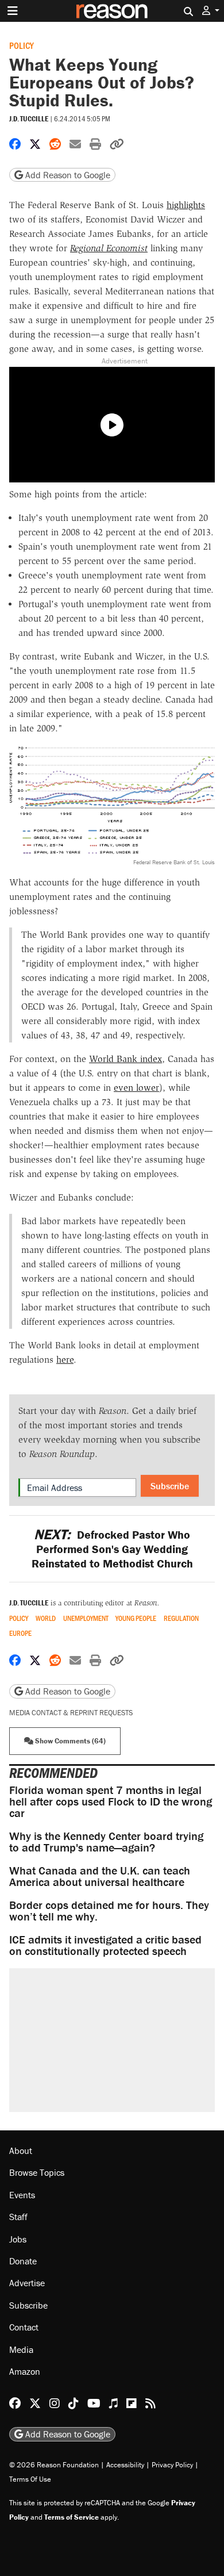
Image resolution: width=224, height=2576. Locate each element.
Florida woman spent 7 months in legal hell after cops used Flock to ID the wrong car (111, 1801)
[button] (211, 11)
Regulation (181, 1618)
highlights (186, 205)
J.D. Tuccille (29, 119)
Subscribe (170, 1486)
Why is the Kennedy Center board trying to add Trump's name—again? (106, 1841)
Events (22, 2195)
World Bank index (125, 1059)
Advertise (27, 2283)
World (46, 1618)
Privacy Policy (172, 2465)
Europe (20, 1633)
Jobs (18, 2239)
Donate (23, 2261)
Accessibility (125, 2465)
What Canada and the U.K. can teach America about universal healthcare (100, 1876)
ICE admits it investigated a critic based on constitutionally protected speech (105, 1945)
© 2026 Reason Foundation (54, 2465)
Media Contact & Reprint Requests (71, 1713)
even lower (136, 1088)
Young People (136, 1618)
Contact (24, 2327)
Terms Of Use (30, 2479)
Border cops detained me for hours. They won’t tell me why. (109, 1910)
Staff (18, 2217)
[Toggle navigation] (13, 11)
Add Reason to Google (67, 175)
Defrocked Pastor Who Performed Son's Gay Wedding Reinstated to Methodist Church (112, 1549)
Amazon (25, 2371)
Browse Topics (37, 2172)
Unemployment (86, 1618)
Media (21, 2349)
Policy (22, 45)
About (21, 2150)
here (65, 1360)
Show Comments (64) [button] (69, 1741)
